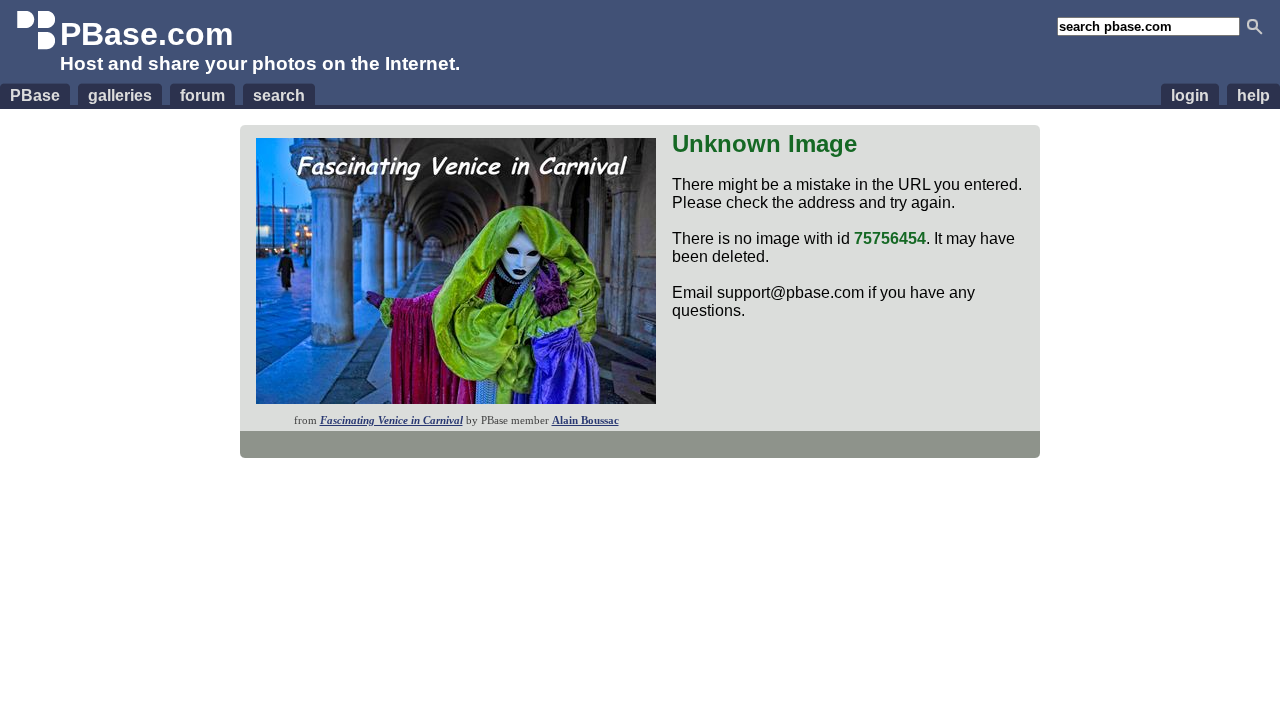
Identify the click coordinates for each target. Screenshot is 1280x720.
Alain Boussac (585, 420)
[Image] (456, 398)
